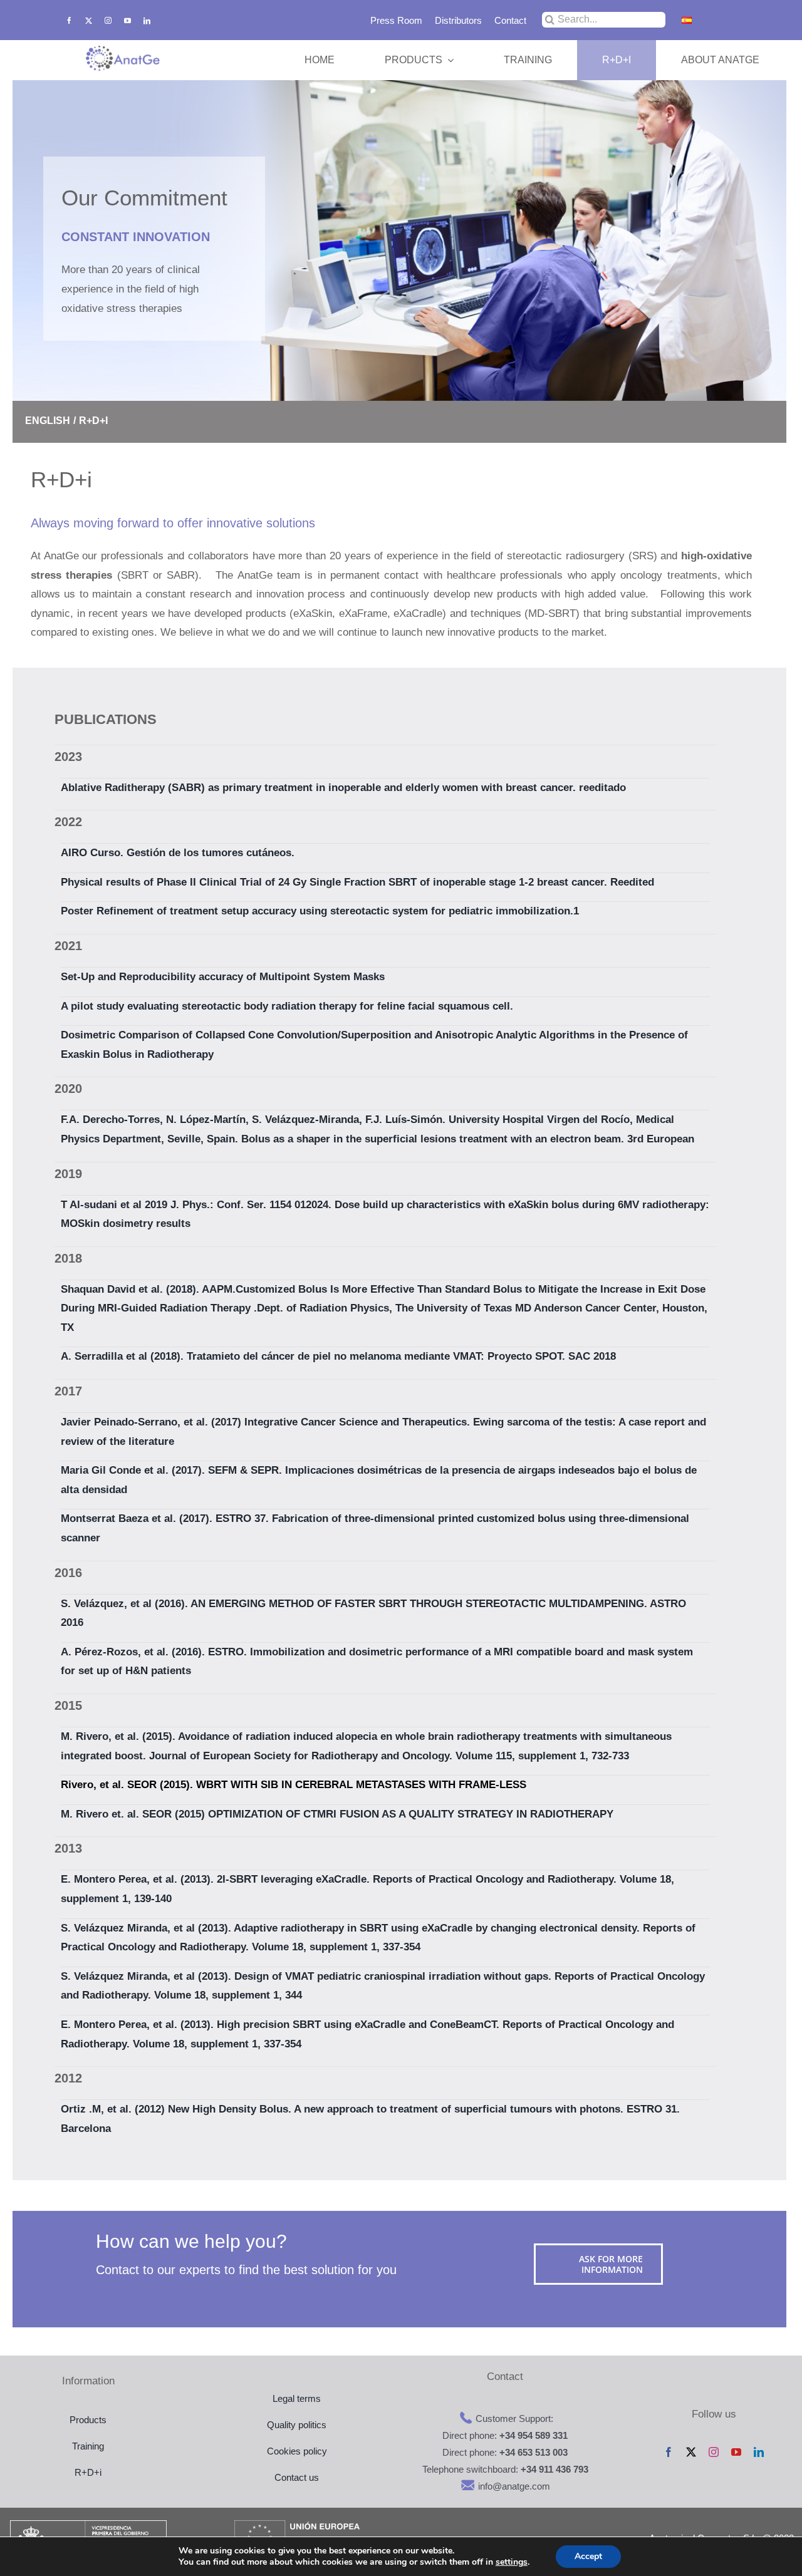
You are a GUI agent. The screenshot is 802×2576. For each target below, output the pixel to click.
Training (88, 2446)
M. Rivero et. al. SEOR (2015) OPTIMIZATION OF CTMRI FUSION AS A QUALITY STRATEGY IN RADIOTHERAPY (337, 1814)
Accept (588, 2556)
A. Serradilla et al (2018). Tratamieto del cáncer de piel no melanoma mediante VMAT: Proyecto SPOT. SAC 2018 (338, 1356)
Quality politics (297, 2425)
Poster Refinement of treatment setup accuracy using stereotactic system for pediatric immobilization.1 (320, 911)
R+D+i (88, 2472)
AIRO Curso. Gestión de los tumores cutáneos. (178, 853)
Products (88, 2420)
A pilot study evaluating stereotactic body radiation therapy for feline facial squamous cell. (287, 1006)
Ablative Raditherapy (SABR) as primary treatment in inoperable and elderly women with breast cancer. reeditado (343, 788)
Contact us (297, 2477)
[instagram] (108, 20)
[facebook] (69, 20)
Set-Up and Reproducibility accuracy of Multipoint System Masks (223, 977)
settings (512, 2562)
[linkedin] (147, 20)
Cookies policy (297, 2451)
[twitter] (89, 20)
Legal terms (297, 2398)
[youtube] (128, 20)
